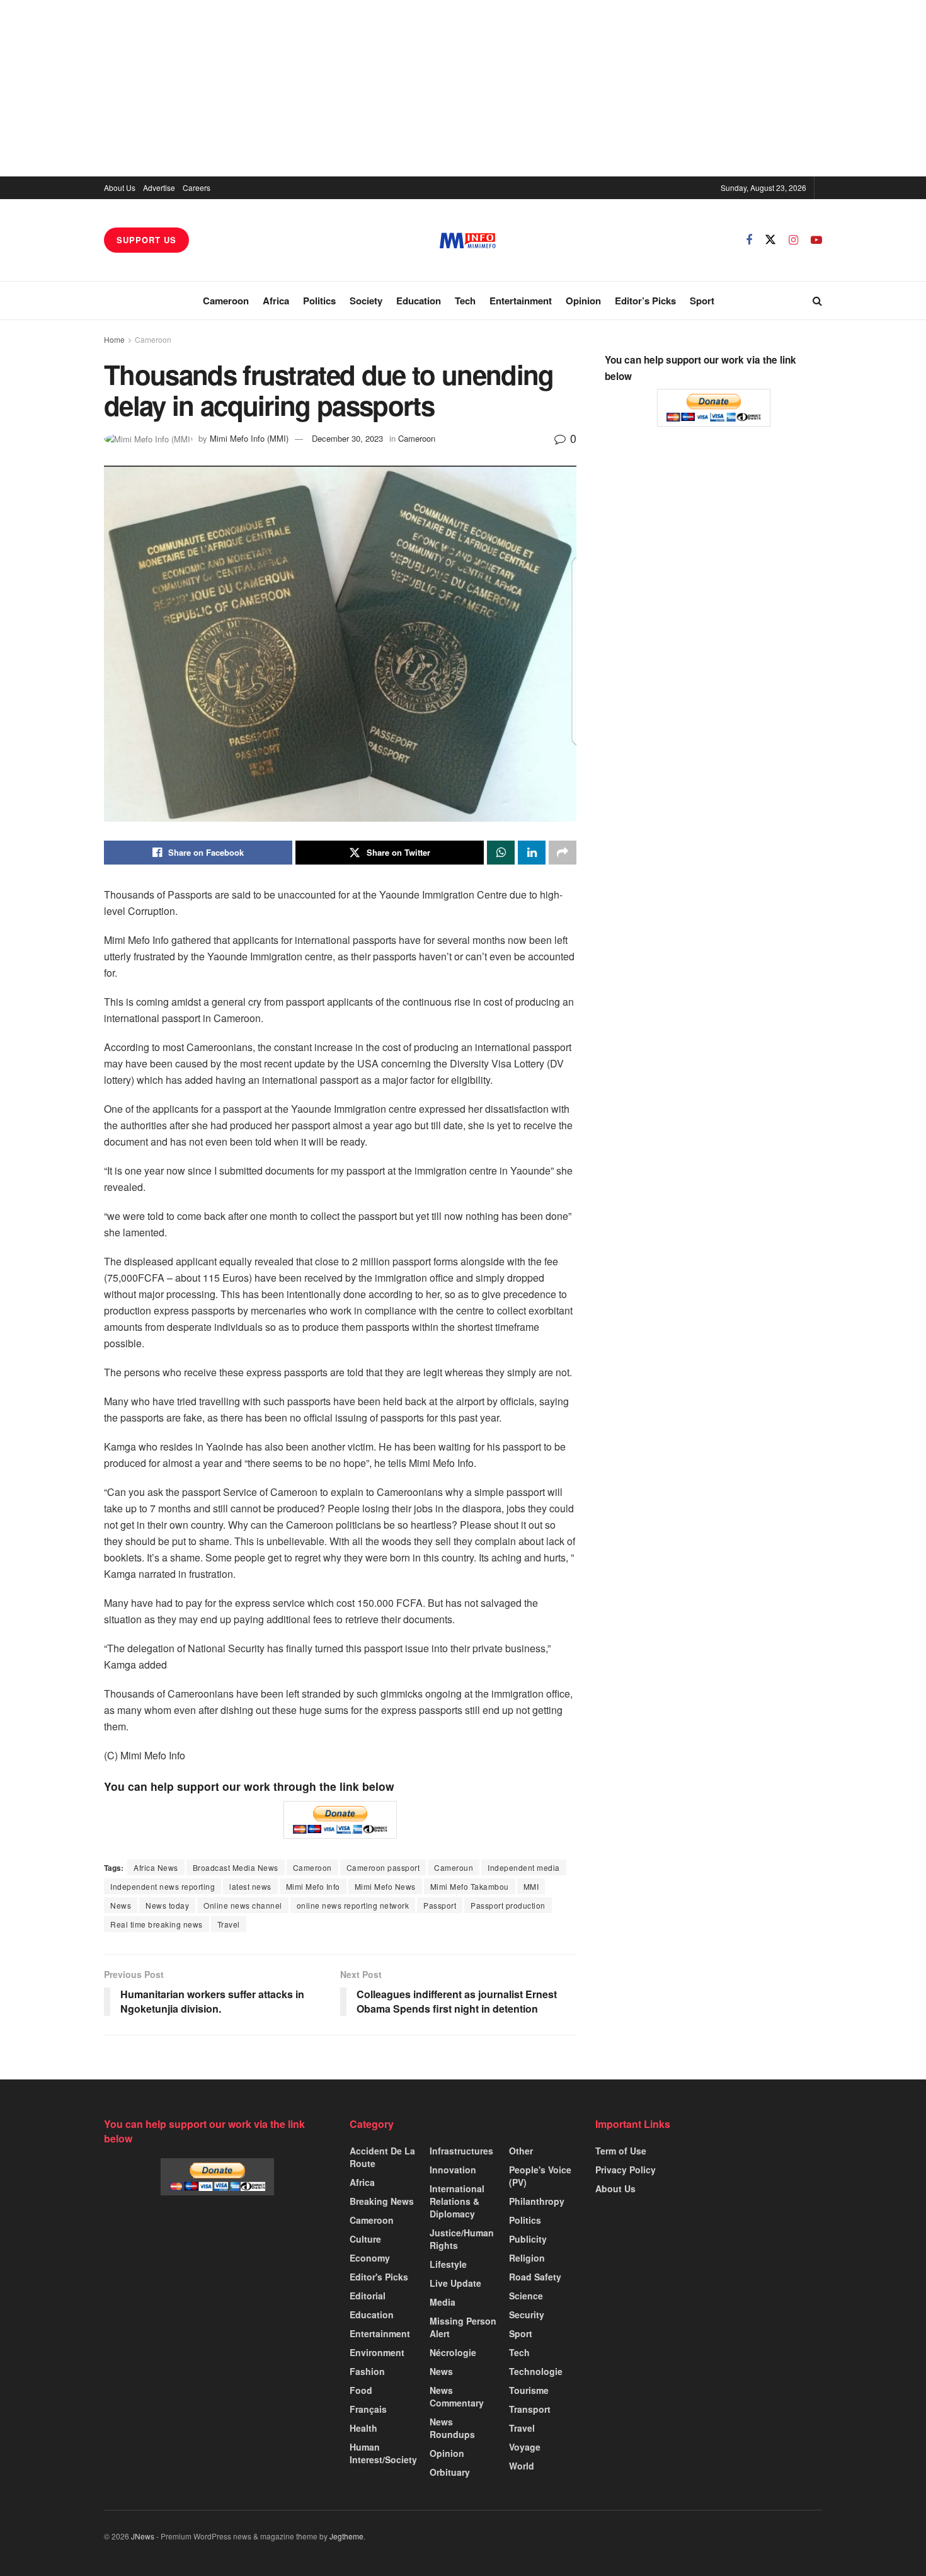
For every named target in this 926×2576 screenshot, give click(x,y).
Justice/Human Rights (462, 2239)
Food (361, 2390)
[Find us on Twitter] (770, 240)
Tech (465, 301)
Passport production (508, 1905)
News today (167, 1905)
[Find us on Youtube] (816, 240)
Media (443, 2302)
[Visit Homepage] (468, 240)
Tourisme (529, 2390)
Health (363, 2428)
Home (114, 339)
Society (366, 301)
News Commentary (457, 2396)
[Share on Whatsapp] (501, 853)
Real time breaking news (157, 1924)
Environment (377, 2352)
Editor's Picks (379, 2277)
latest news (250, 1886)
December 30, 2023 (347, 438)
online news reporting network (353, 1905)
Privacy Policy (626, 2170)
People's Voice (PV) (540, 2176)
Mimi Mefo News (385, 1886)
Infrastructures (461, 2151)
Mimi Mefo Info (313, 1886)
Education (419, 301)
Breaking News (382, 2201)
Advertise (159, 187)
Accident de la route (382, 2157)
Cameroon (226, 301)
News (121, 1905)
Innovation (453, 2170)
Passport (440, 1905)
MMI (531, 1886)
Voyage (525, 2447)
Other (521, 2151)
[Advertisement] (463, 88)
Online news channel (243, 1905)
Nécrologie (453, 2352)
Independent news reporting (163, 1886)
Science (526, 2296)
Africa (276, 301)
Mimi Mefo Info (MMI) (249, 438)
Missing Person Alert (463, 2327)
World (522, 2466)
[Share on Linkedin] (532, 853)
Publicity (528, 2239)
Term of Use (621, 2151)
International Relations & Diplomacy (457, 2201)
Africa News (156, 1867)
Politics (319, 301)
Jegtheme (346, 2536)
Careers (197, 187)
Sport (702, 301)
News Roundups (452, 2428)
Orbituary (450, 2472)
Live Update (455, 2283)
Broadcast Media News (236, 1867)
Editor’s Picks (645, 301)
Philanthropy (537, 2201)
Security (527, 2314)
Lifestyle (448, 2264)
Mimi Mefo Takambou (470, 1886)
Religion (527, 2258)
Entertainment (521, 301)
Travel (229, 1924)
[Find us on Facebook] (749, 240)
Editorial (368, 2296)
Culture (365, 2239)
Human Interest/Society (383, 2453)
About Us (120, 187)
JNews (143, 2536)
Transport (530, 2409)
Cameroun (454, 1867)
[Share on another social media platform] (563, 853)
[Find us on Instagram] (793, 240)
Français (368, 2409)
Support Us (146, 240)
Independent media (524, 1867)
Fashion (367, 2371)
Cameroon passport (383, 1867)
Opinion (583, 301)
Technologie (536, 2371)
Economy (370, 2258)
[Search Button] (817, 301)
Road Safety (535, 2277)
